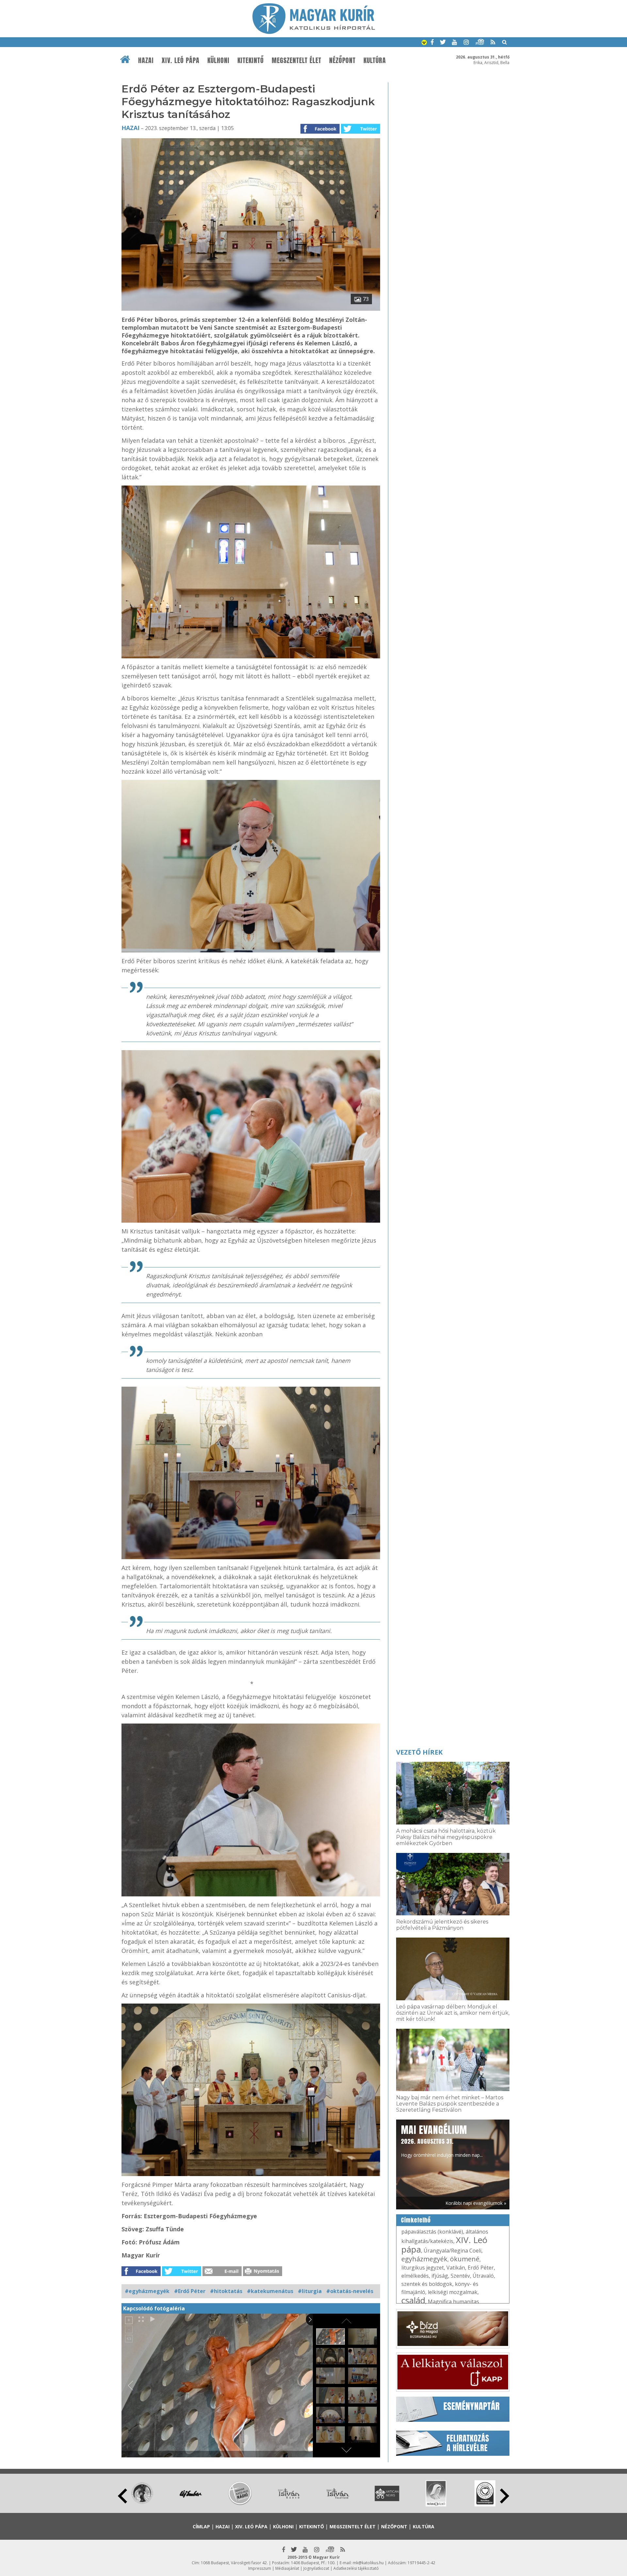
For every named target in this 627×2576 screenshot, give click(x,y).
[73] (251, 309)
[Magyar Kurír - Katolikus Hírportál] (314, 32)
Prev (122, 2496)
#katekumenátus (270, 2291)
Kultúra (375, 60)
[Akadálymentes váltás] (424, 43)
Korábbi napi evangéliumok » (476, 2203)
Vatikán (456, 2268)
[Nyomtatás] (263, 2274)
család (413, 2300)
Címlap (201, 2526)
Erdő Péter (481, 2268)
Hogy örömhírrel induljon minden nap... (442, 2140)
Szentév (460, 2276)
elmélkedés (415, 2276)
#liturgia (310, 2291)
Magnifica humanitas (453, 2302)
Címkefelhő (416, 2220)
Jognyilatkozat (316, 2568)
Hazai (146, 60)
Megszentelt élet (297, 60)
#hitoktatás (226, 2291)
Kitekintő (251, 60)
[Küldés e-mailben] (222, 2274)
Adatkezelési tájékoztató (356, 2568)
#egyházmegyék (147, 2291)
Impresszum (260, 2568)
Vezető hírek (419, 1752)
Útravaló (483, 2276)
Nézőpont (342, 60)
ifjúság (440, 2276)
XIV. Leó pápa (181, 60)
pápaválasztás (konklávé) (432, 2232)
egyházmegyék (424, 2259)
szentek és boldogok (427, 2284)
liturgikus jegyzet (423, 2268)
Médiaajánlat (287, 2568)
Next (505, 2496)
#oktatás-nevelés (350, 2291)
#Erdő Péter (190, 2291)
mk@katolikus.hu (368, 2563)
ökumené (465, 2259)
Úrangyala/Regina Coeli (452, 2251)
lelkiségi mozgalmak (453, 2292)
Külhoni (218, 60)
